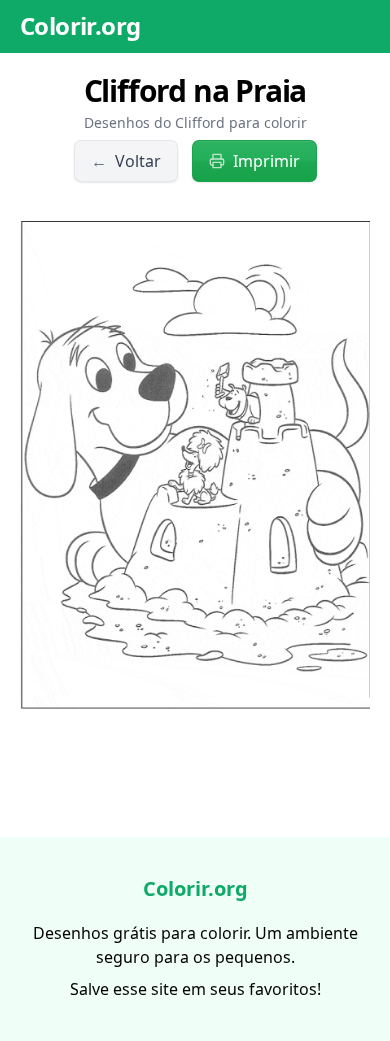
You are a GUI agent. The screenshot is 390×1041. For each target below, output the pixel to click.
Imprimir (266, 161)
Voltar (126, 161)
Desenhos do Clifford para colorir (195, 122)
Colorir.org (80, 25)
